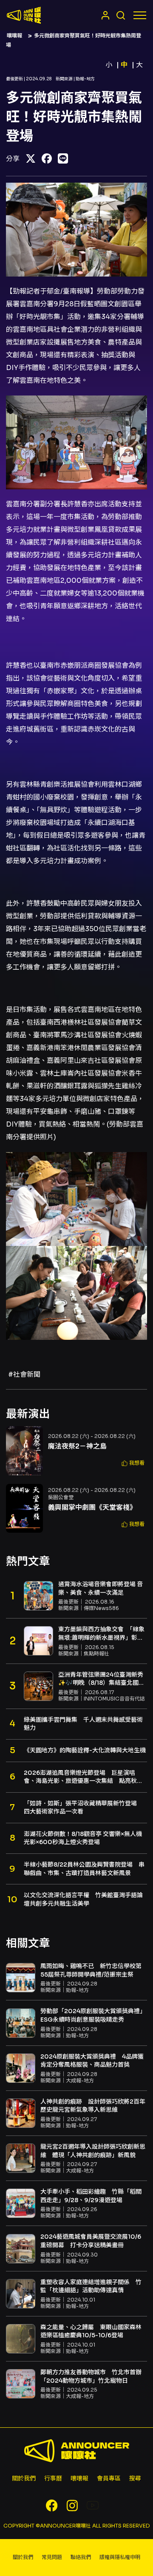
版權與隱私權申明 (120, 2557)
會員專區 (109, 2478)
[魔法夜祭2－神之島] (24, 1451)
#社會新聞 (24, 1374)
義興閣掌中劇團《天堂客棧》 (92, 1507)
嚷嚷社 (24, 15)
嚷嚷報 (14, 35)
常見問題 (52, 2557)
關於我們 (24, 2478)
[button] (133, 1463)
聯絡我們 (81, 2557)
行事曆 (53, 2478)
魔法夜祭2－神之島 (77, 1446)
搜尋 (135, 2478)
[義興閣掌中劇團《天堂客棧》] (24, 1508)
